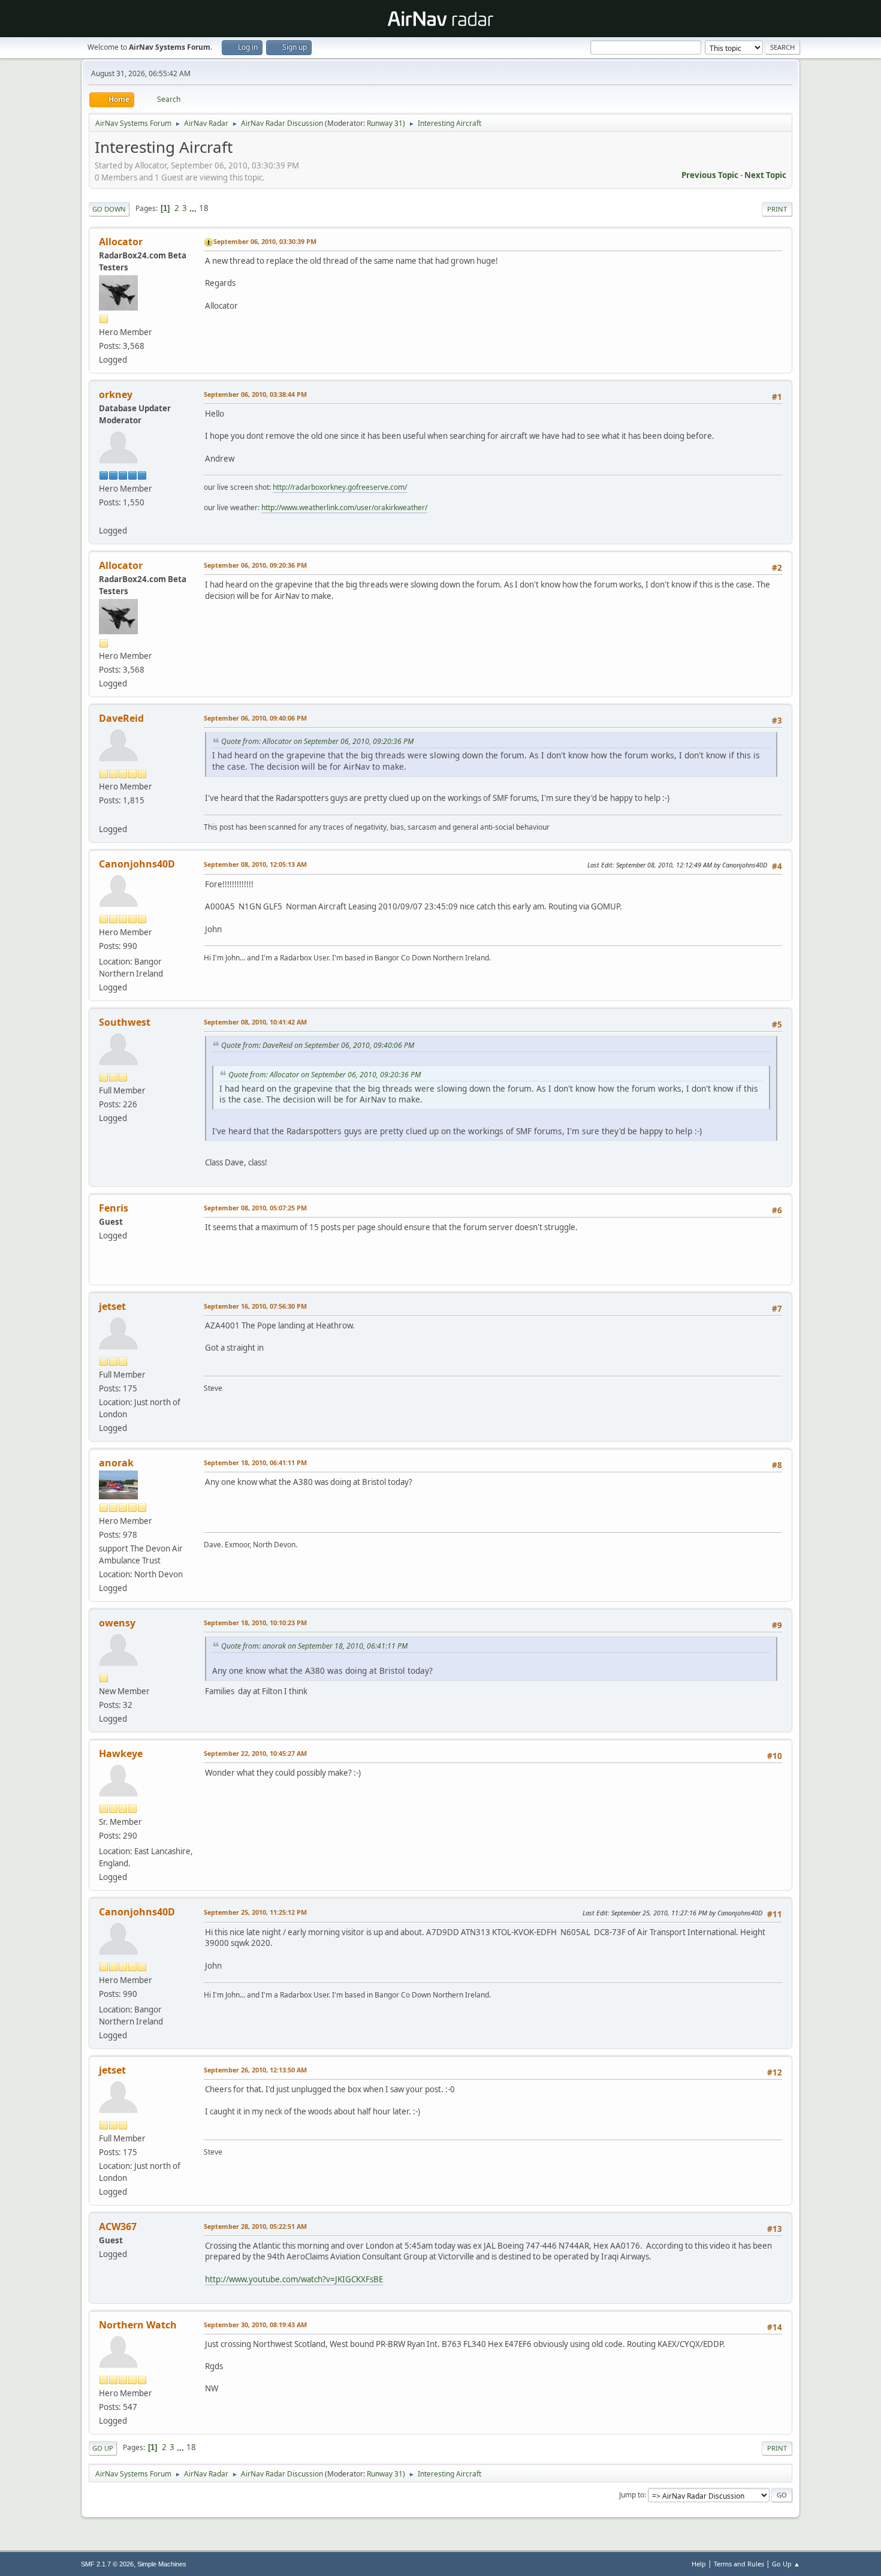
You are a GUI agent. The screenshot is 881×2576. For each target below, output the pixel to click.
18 (204, 208)
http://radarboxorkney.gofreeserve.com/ (340, 487)
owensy (117, 1623)
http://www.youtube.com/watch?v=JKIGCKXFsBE (294, 2279)
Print (777, 209)
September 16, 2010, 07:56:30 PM (255, 1306)
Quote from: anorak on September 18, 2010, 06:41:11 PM (314, 1646)
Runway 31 (385, 123)
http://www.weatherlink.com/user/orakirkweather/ (344, 507)
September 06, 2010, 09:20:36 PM (255, 565)
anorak (116, 1463)
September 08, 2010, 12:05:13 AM (255, 864)
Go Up (103, 2448)
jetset (112, 1306)
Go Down (109, 209)
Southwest (125, 1022)
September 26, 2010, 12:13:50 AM (255, 2070)
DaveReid (121, 718)
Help (699, 2564)
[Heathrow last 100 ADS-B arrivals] (104, 814)
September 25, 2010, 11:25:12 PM (255, 1912)
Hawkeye (121, 1754)
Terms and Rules (739, 2564)
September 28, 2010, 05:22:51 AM (255, 2226)
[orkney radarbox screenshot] (104, 516)
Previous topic (710, 175)
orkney (116, 394)
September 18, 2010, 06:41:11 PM (255, 1462)
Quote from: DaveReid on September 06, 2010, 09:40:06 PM (318, 1045)
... (194, 208)
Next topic (765, 175)
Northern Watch (138, 2325)
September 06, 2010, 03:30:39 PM (265, 241)
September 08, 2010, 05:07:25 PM (255, 1208)
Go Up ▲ (786, 2564)
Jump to (632, 2495)
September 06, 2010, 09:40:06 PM (255, 718)
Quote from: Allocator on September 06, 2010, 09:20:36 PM (317, 741)
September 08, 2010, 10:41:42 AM (255, 1022)
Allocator (121, 242)
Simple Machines (162, 2564)
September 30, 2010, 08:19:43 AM (255, 2325)
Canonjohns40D (137, 864)
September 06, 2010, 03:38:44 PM (255, 394)
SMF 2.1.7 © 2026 (107, 2564)
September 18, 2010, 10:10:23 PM (255, 1623)
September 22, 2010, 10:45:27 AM (255, 1753)
